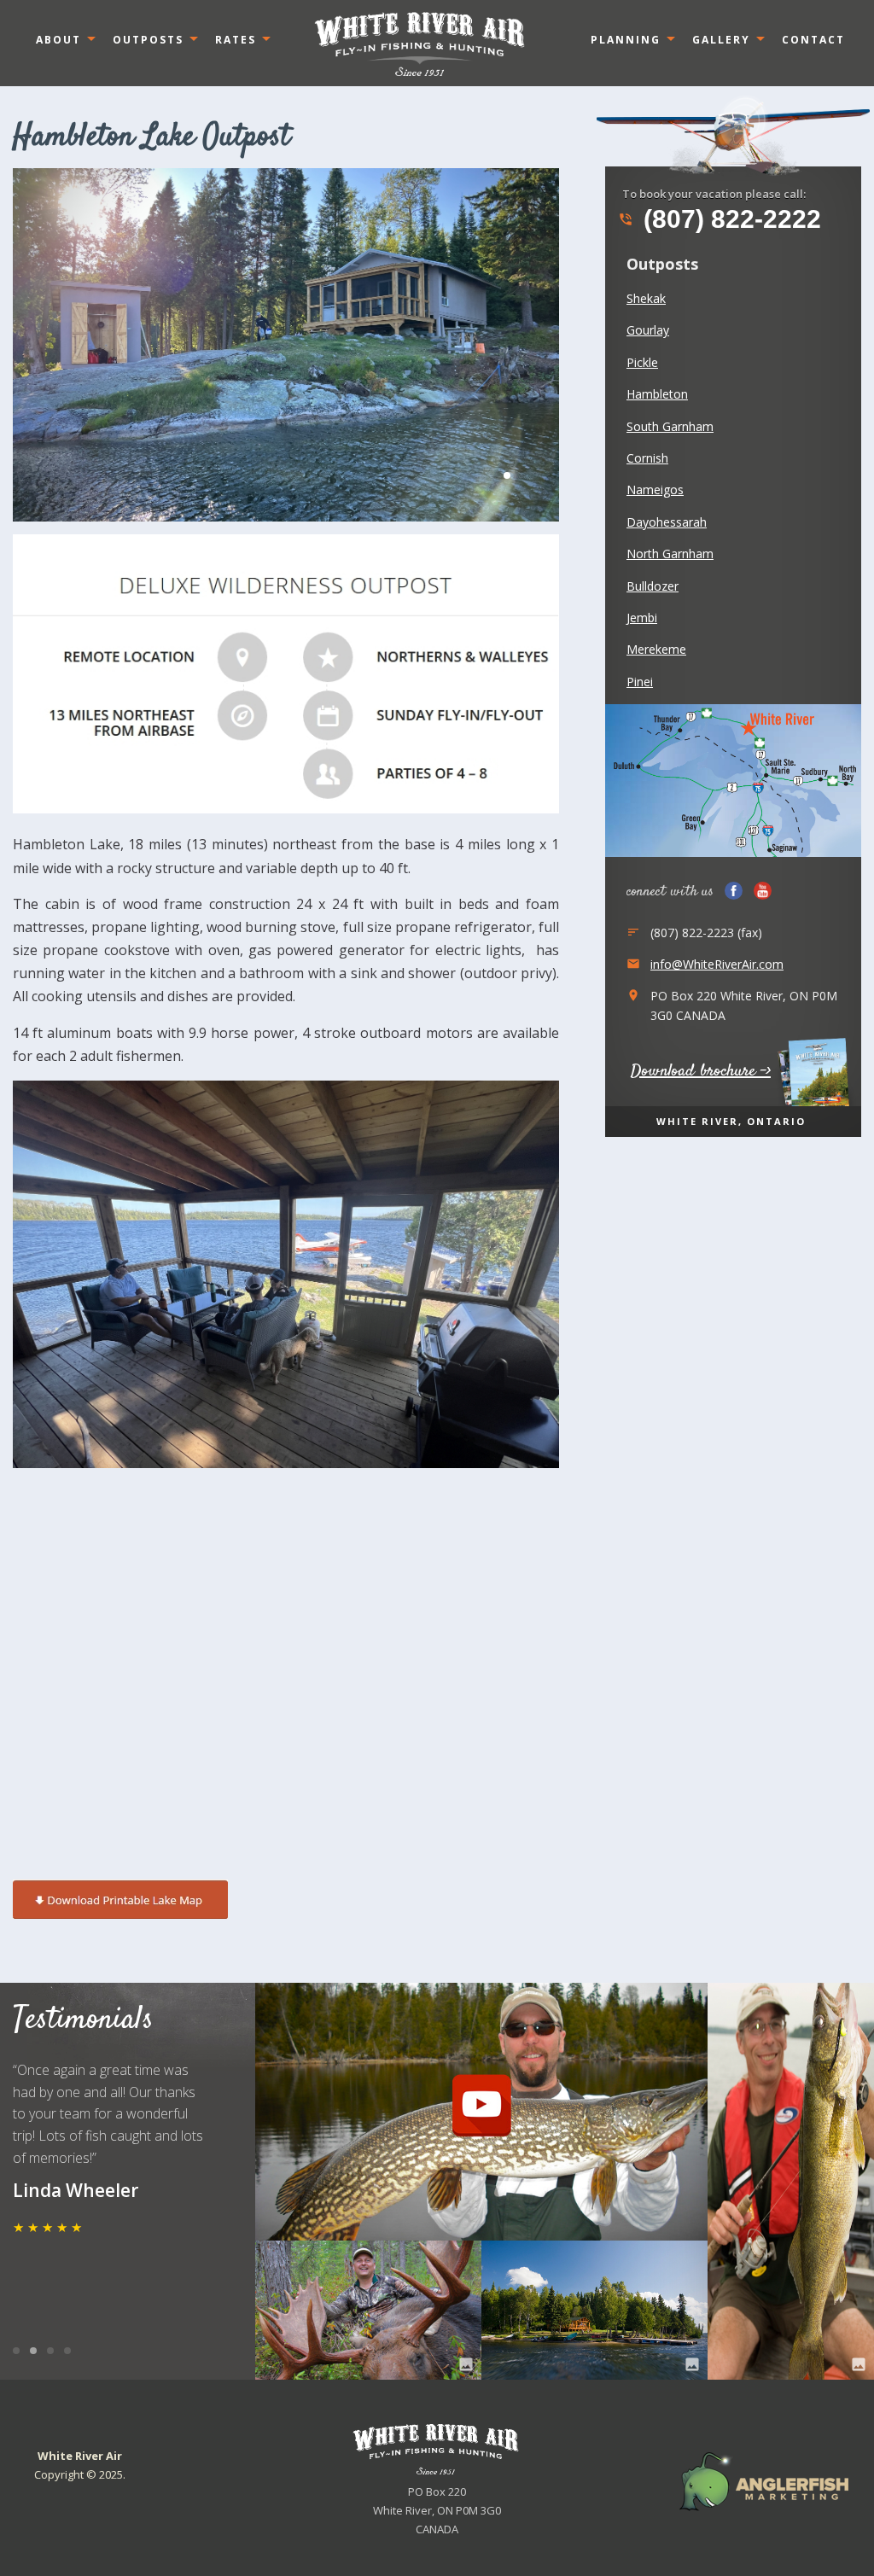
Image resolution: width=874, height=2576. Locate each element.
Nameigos (655, 490)
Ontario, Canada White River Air (420, 44)
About (58, 40)
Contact (813, 40)
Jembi (642, 618)
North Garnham (670, 554)
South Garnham (670, 426)
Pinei (640, 682)
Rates (236, 40)
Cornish (647, 458)
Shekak (646, 298)
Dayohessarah (667, 522)
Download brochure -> (701, 1072)
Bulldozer (653, 586)
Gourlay (648, 330)
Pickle (642, 362)
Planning (626, 40)
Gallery (721, 40)
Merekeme (656, 649)
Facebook (734, 891)
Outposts (148, 40)
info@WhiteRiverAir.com (717, 964)
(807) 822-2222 (720, 219)
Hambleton (657, 394)
